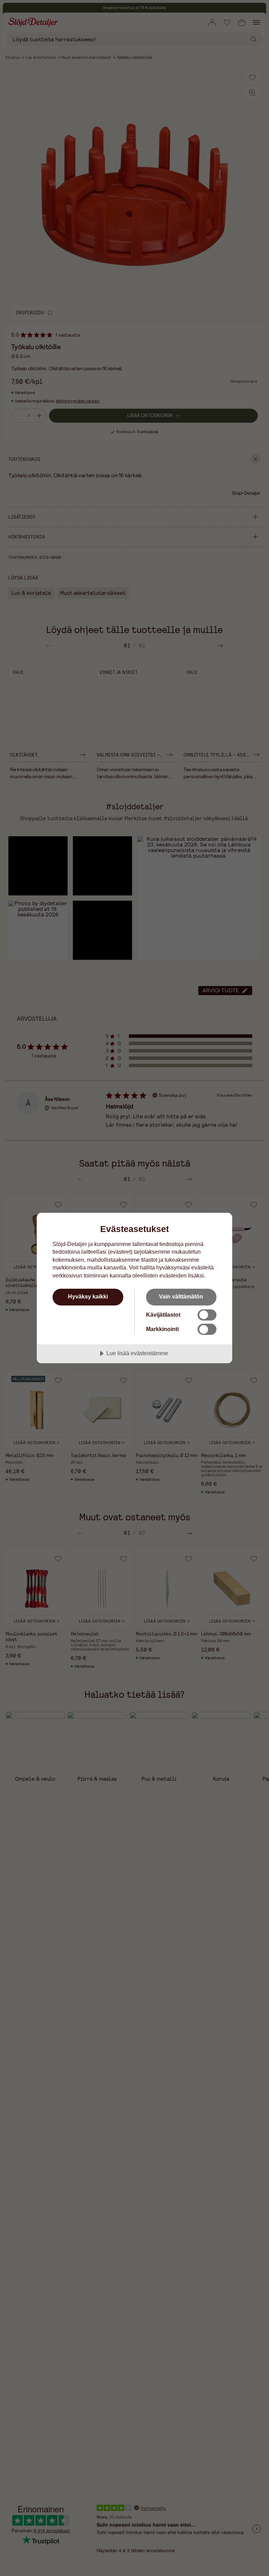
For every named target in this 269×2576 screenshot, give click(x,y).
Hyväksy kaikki (88, 1296)
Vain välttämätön (181, 1296)
